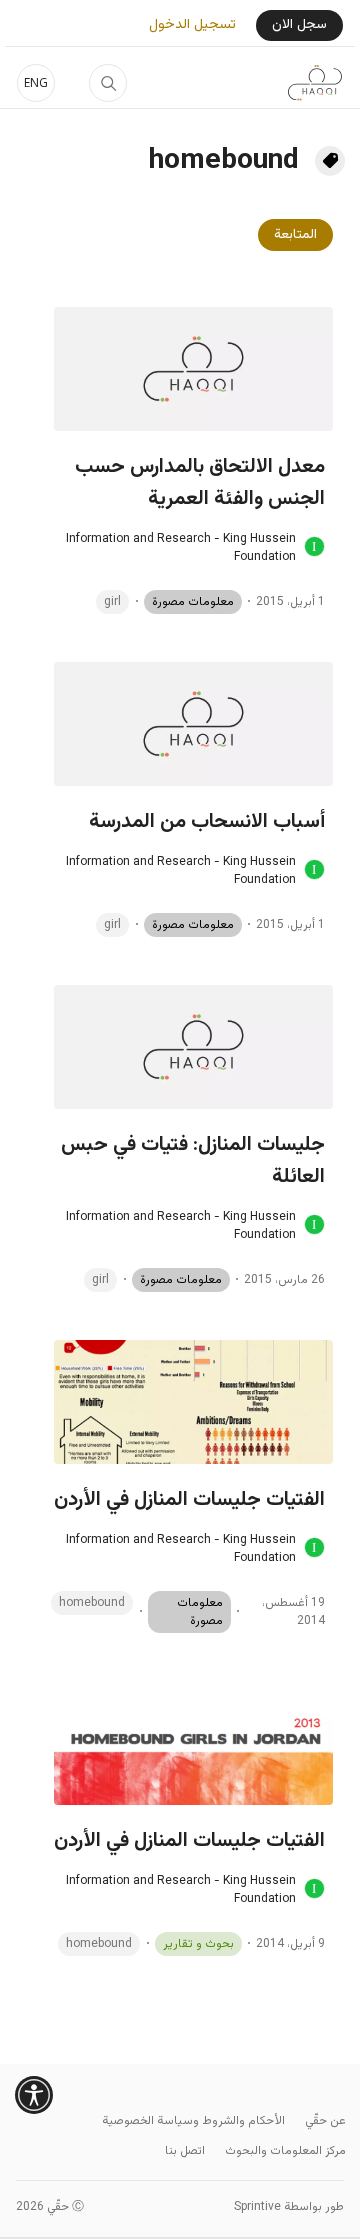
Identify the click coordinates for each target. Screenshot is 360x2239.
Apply (108, 83)
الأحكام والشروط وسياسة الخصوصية (193, 2121)
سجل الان (299, 25)
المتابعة (295, 235)
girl (112, 602)
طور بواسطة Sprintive (289, 2207)
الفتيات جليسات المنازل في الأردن (189, 1500)
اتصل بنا (185, 2151)
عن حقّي (325, 2121)
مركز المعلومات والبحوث (285, 2151)
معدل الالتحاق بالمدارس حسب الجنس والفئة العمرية (200, 483)
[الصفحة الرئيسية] (315, 83)
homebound (92, 1603)
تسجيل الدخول (192, 25)
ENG (36, 82)
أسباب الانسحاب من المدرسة (207, 822)
